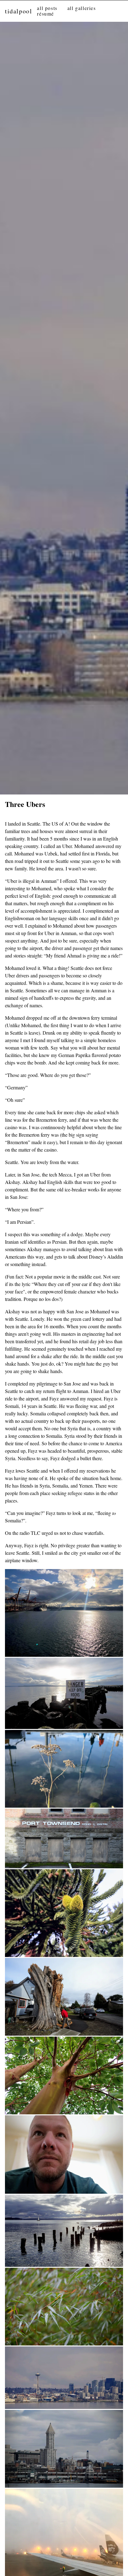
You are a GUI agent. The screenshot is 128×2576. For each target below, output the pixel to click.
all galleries (82, 8)
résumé (46, 14)
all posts (47, 8)
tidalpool (18, 11)
